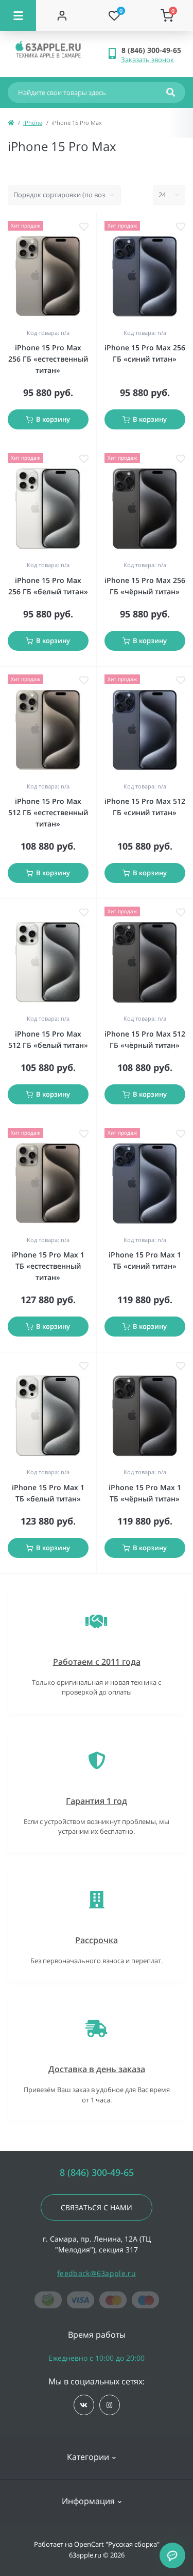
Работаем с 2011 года (97, 1662)
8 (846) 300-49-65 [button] (97, 2173)
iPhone (33, 123)
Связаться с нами (97, 2207)
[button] (153, 50)
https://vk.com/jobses (84, 2405)
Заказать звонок (147, 60)
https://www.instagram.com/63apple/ (110, 2405)
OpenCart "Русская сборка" (117, 2544)
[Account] (62, 15)
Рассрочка (97, 1940)
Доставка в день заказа (97, 2069)
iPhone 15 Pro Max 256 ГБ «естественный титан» (48, 359)
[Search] (171, 92)
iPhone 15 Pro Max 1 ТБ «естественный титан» (48, 1266)
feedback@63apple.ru (97, 2273)
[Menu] (18, 15)
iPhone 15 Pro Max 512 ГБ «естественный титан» (48, 812)
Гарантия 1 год (97, 1801)
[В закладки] (84, 227)
